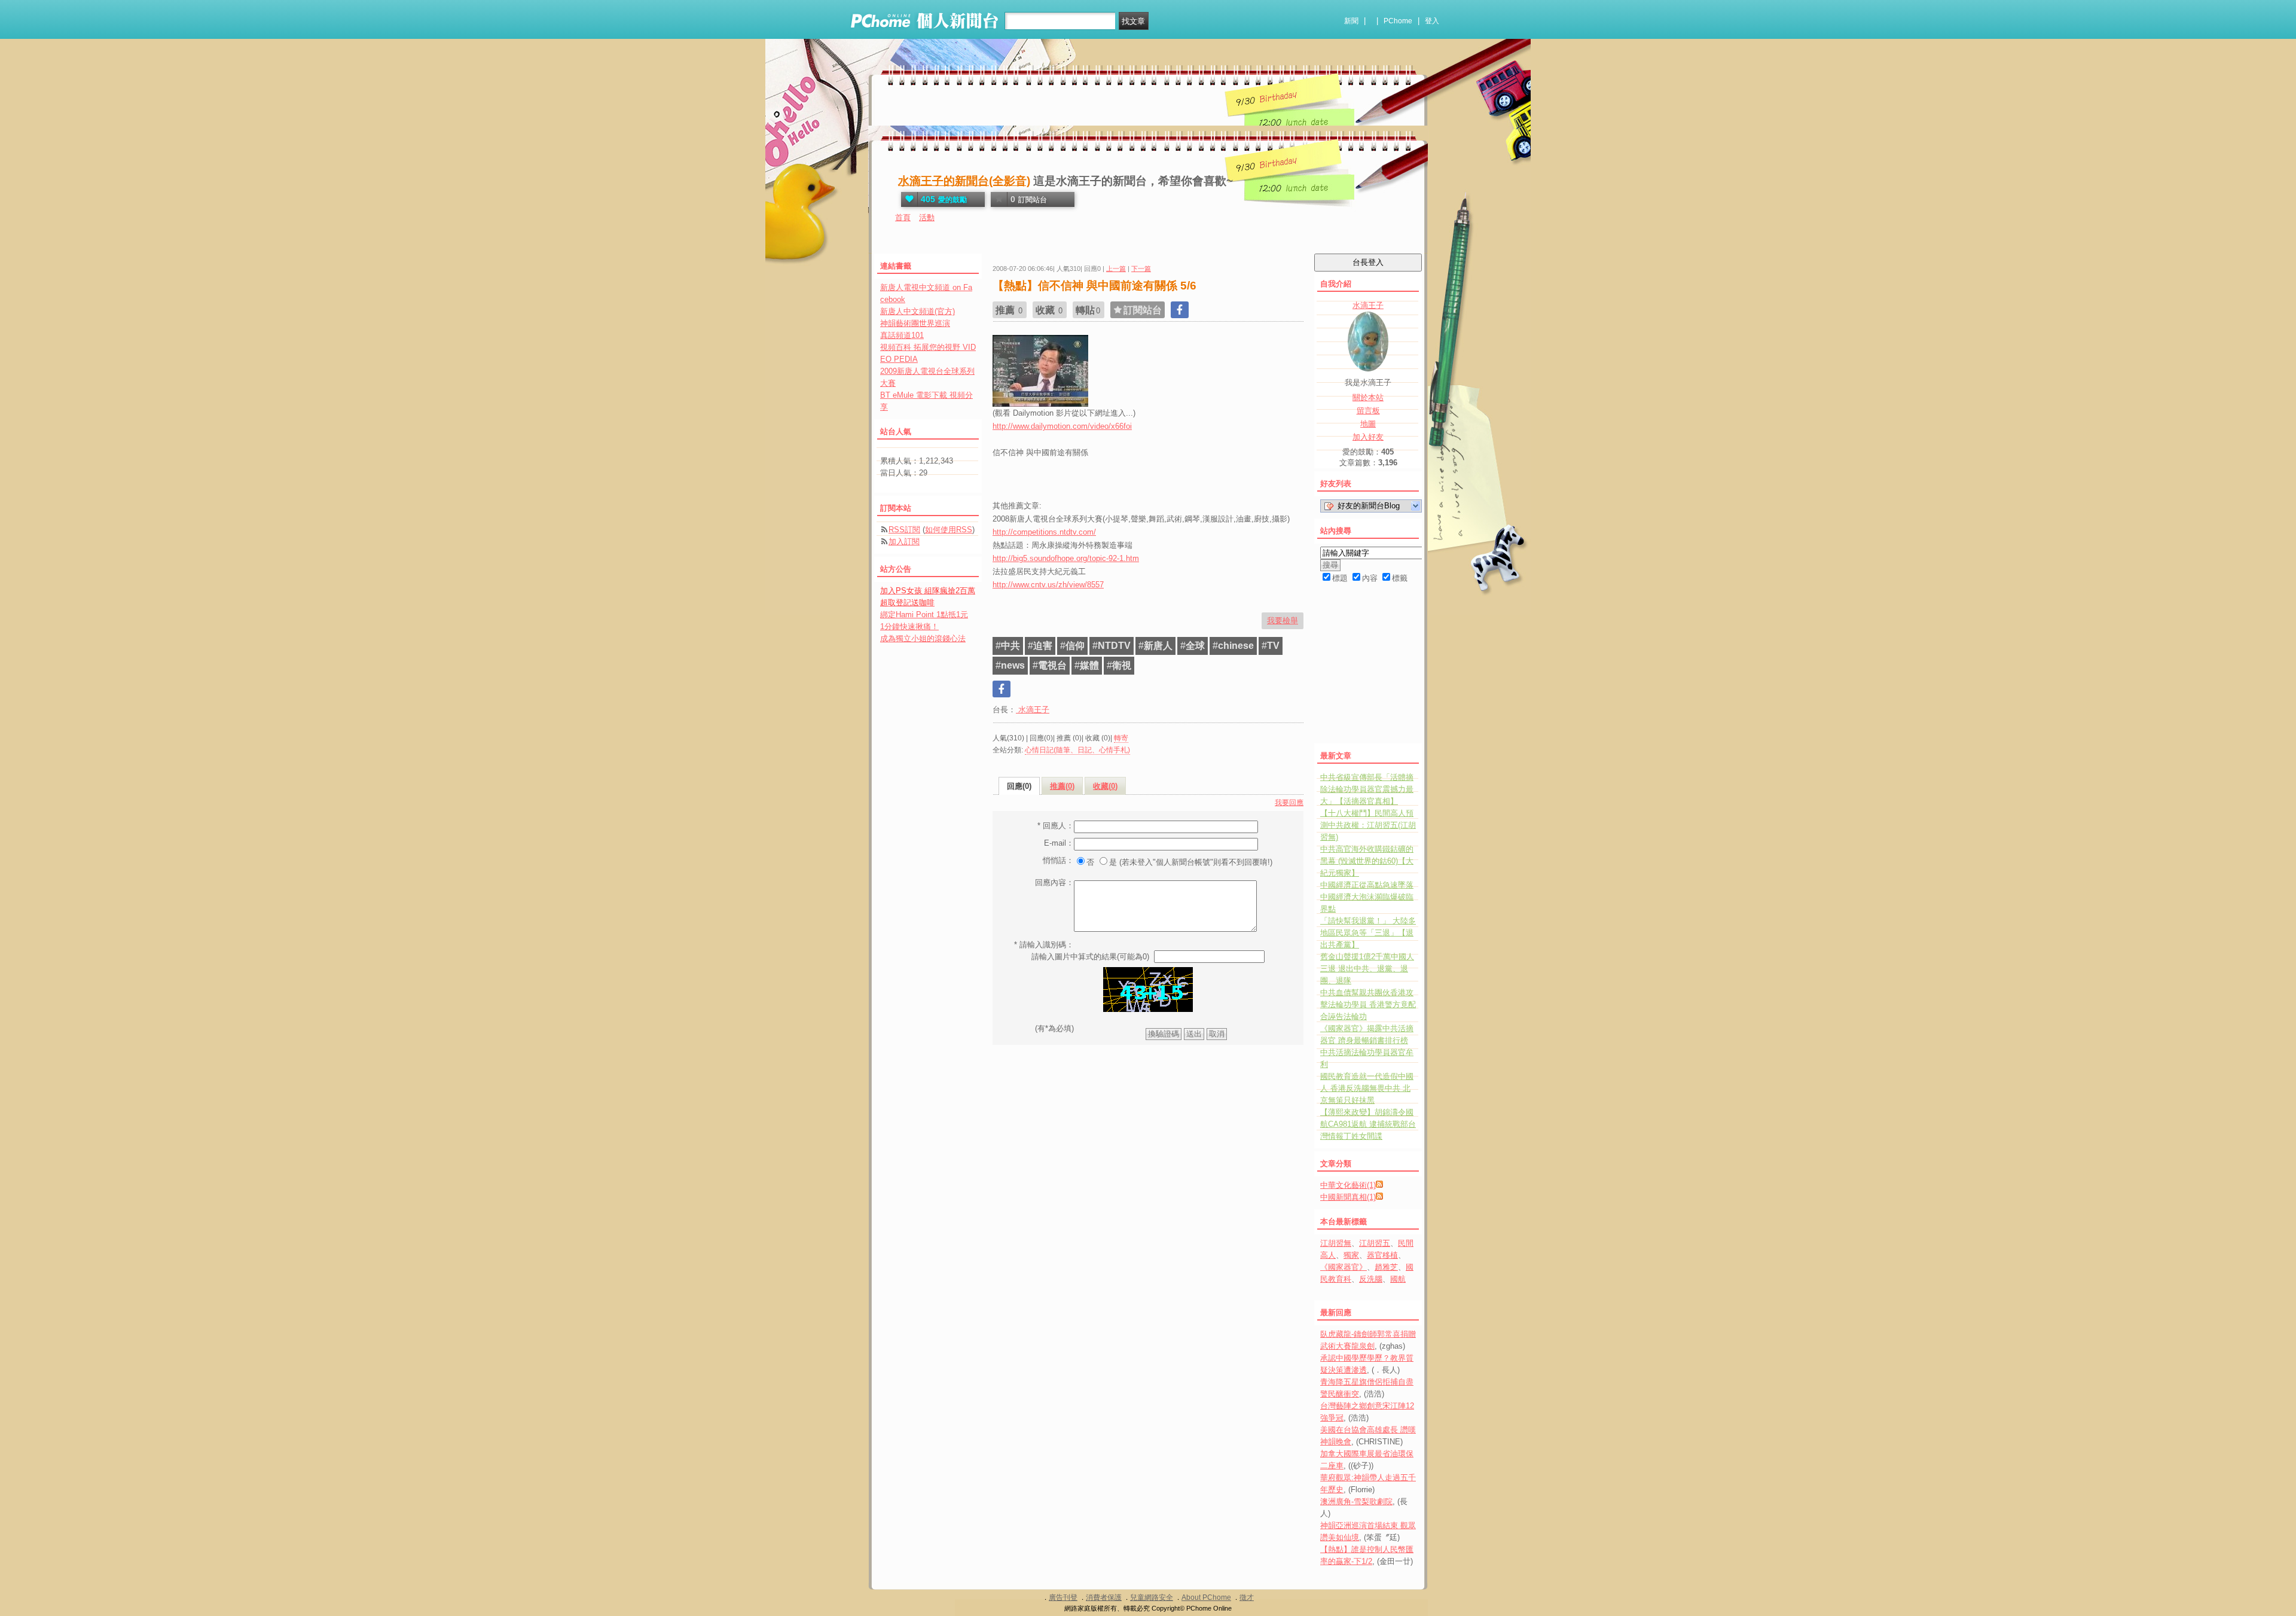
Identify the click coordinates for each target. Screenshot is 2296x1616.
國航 (1398, 1279)
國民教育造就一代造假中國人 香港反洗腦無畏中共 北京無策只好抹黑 (1367, 1088)
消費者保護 (1104, 1597)
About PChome (1206, 1597)
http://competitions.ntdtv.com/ (1044, 532)
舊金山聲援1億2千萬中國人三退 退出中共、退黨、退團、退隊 (1367, 969)
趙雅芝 (1386, 1267)
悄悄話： (1058, 860)
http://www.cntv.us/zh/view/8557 (1048, 585)
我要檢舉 (1283, 621)
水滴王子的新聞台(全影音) (964, 181)
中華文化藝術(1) (1348, 1185)
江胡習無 (1336, 1243)
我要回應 (1289, 803)
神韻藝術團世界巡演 (915, 323)
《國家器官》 (1344, 1267)
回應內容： (1054, 882)
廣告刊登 (1063, 1597)
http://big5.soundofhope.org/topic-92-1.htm (1066, 558)
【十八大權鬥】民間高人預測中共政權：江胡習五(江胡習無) (1368, 825)
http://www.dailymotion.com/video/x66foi (1062, 426)
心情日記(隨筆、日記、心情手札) (1077, 750)
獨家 (1351, 1255)
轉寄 (1121, 738)
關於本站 (1368, 397)
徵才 (1247, 1597)
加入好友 (1368, 437)
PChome (1398, 21)
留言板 (1368, 411)
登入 (1432, 21)
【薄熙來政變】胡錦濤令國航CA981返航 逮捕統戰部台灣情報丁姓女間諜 (1368, 1124)
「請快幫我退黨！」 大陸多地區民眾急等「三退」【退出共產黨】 (1368, 933)
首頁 (903, 217)
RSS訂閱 (904, 530)
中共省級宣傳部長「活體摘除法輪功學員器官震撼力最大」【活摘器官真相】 (1367, 789)
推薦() (1062, 786)
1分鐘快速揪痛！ (909, 626)
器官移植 (1382, 1255)
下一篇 (1141, 269)
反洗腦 (1371, 1279)
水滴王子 (1033, 710)
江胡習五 (1375, 1243)
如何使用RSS (949, 530)
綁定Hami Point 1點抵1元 (924, 615)
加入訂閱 (904, 542)
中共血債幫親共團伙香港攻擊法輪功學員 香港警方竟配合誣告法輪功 (1368, 1004)
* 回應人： (1056, 826)
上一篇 (1116, 269)
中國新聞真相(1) (1348, 1197)
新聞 (1351, 21)
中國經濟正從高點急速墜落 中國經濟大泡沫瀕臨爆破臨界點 (1367, 897)
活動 (927, 217)
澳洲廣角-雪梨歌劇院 (1356, 1501)
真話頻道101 (902, 335)
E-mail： (1059, 843)
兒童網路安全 (1152, 1597)
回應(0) (1019, 786)
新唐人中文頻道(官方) (918, 311)
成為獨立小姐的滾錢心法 (923, 638)
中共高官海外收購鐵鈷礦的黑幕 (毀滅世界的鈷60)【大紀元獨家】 (1367, 861)
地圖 (1368, 424)
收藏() (1105, 786)
